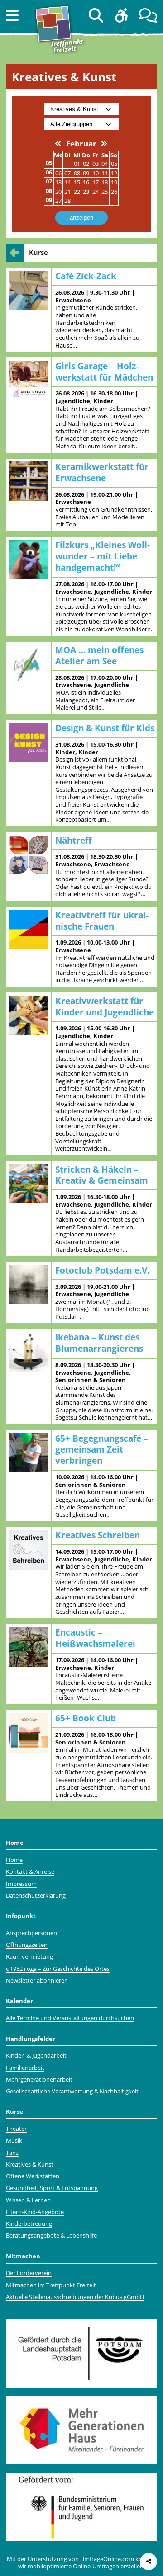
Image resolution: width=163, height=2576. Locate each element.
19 (114, 182)
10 (96, 173)
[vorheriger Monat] (59, 143)
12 (114, 173)
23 (86, 192)
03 (96, 164)
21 (67, 192)
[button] (12, 15)
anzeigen (81, 218)
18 (105, 182)
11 (105, 173)
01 (77, 164)
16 (86, 182)
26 (114, 192)
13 (58, 182)
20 (58, 192)
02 (86, 164)
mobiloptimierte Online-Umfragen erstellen (86, 2566)
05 (114, 164)
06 (58, 173)
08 (77, 173)
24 (96, 192)
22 (77, 192)
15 (77, 182)
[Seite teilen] (149, 2562)
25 (105, 192)
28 (67, 201)
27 (58, 201)
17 (96, 182)
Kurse (38, 252)
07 (67, 173)
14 (67, 182)
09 (86, 173)
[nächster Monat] (104, 143)
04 (105, 164)
